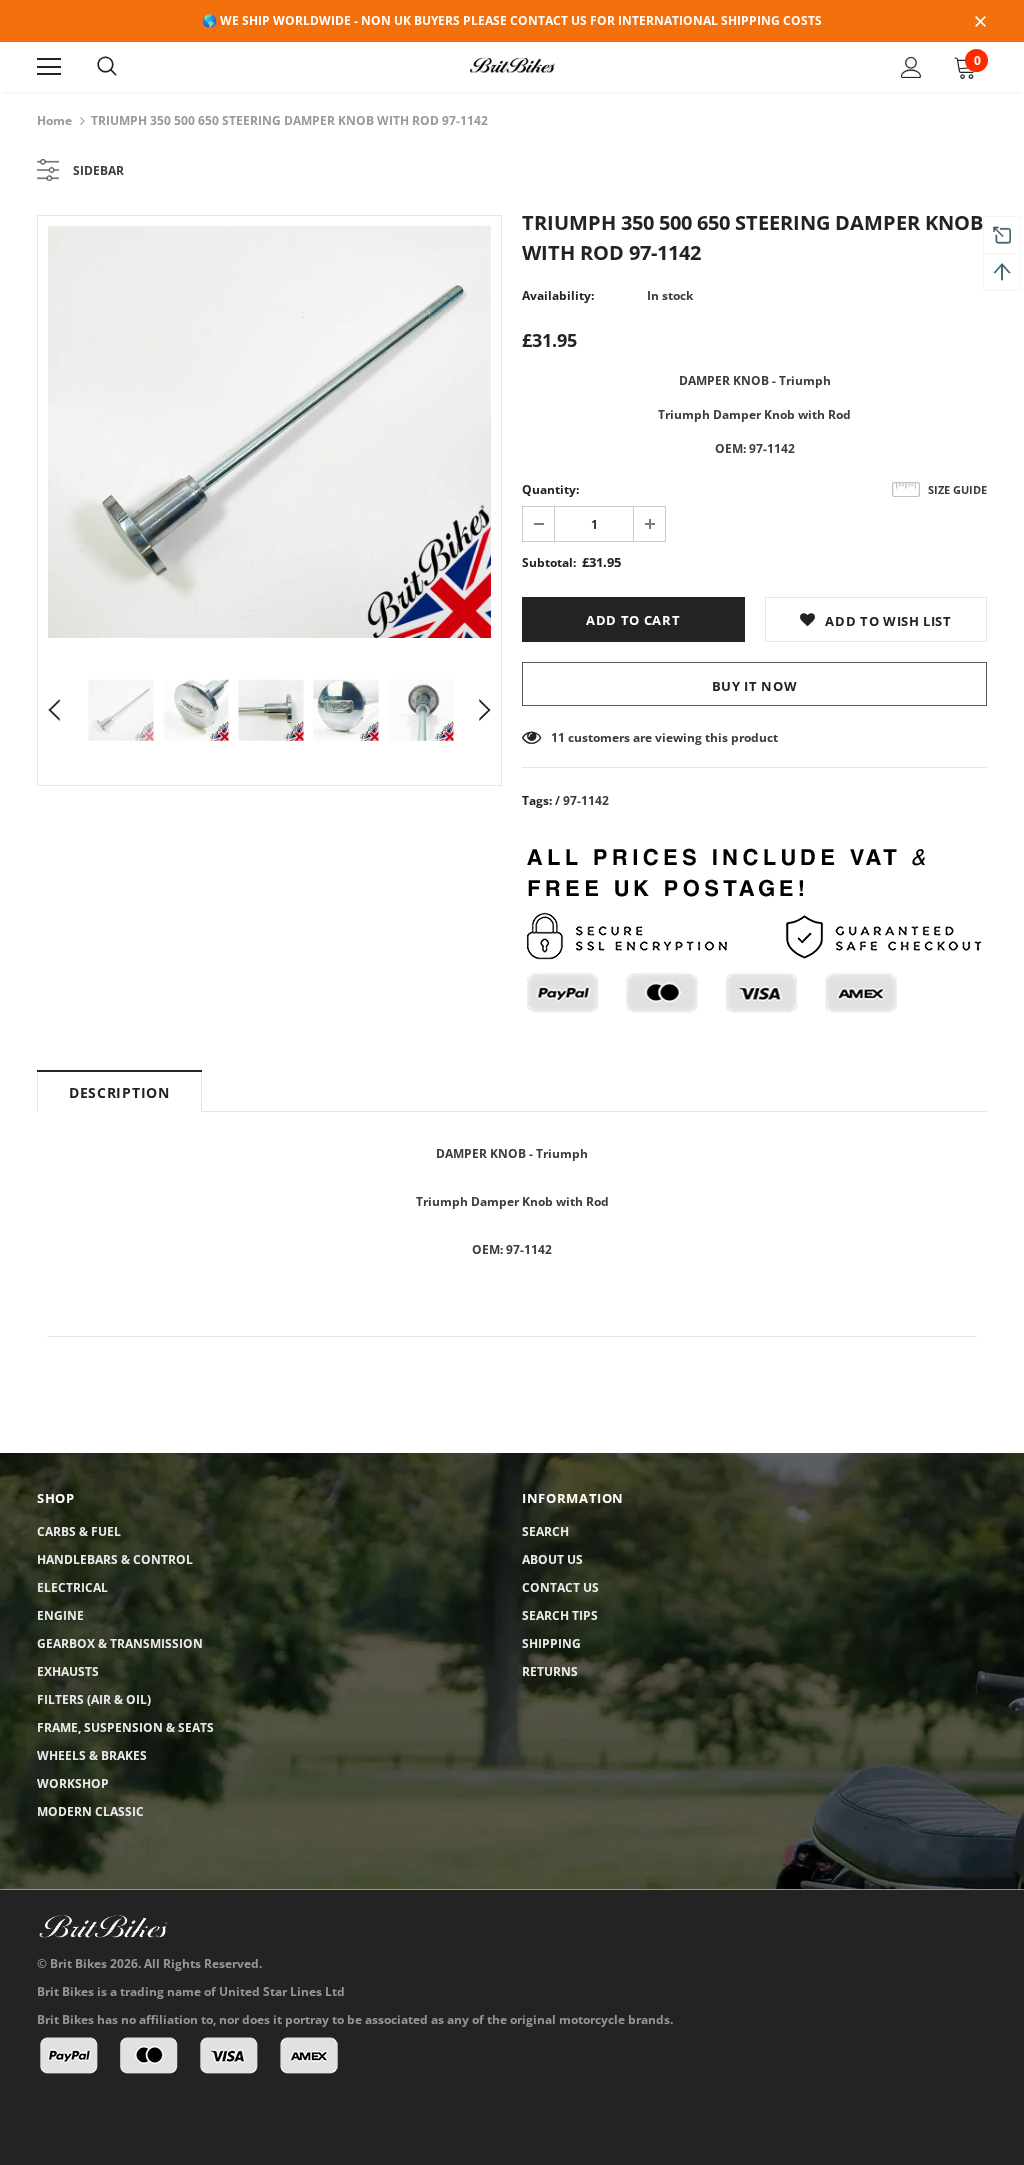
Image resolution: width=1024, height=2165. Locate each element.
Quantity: (550, 489)
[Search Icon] (107, 67)
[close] (980, 23)
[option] (269, 432)
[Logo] (512, 66)
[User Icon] (911, 67)
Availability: (558, 295)
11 (558, 737)
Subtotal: (549, 562)
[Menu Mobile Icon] (49, 67)
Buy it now (755, 686)
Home (54, 120)
